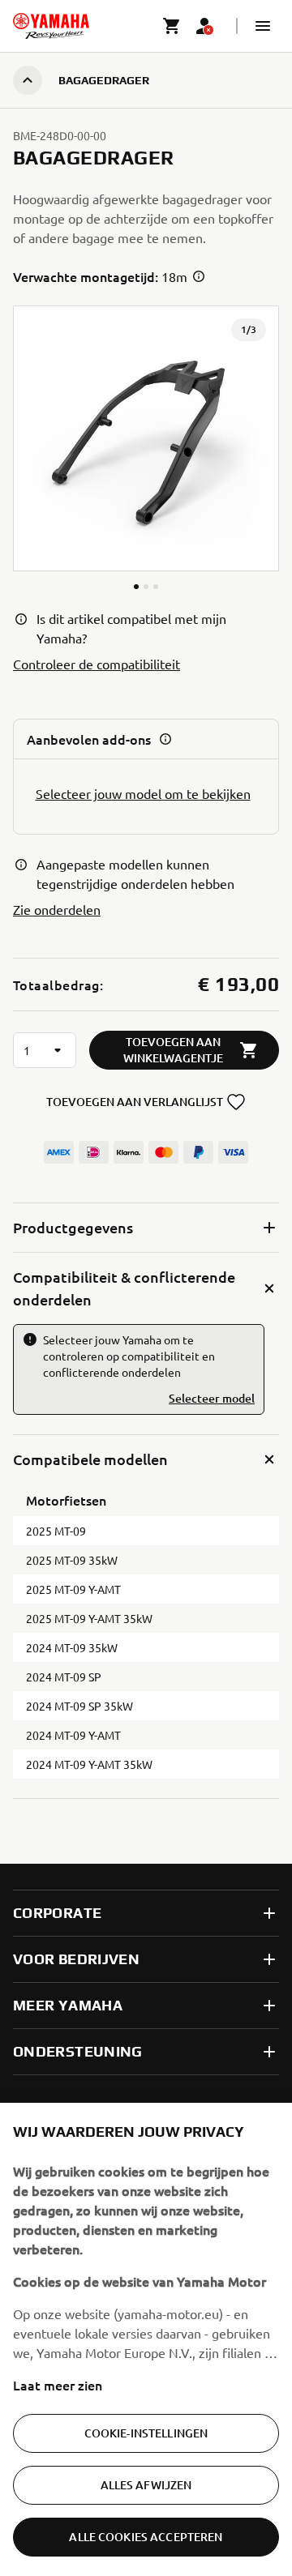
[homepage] (51, 26)
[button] (263, 26)
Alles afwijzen (146, 2485)
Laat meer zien (58, 2385)
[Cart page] (172, 26)
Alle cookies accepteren (146, 2537)
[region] (146, 2339)
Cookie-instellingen (146, 2433)
